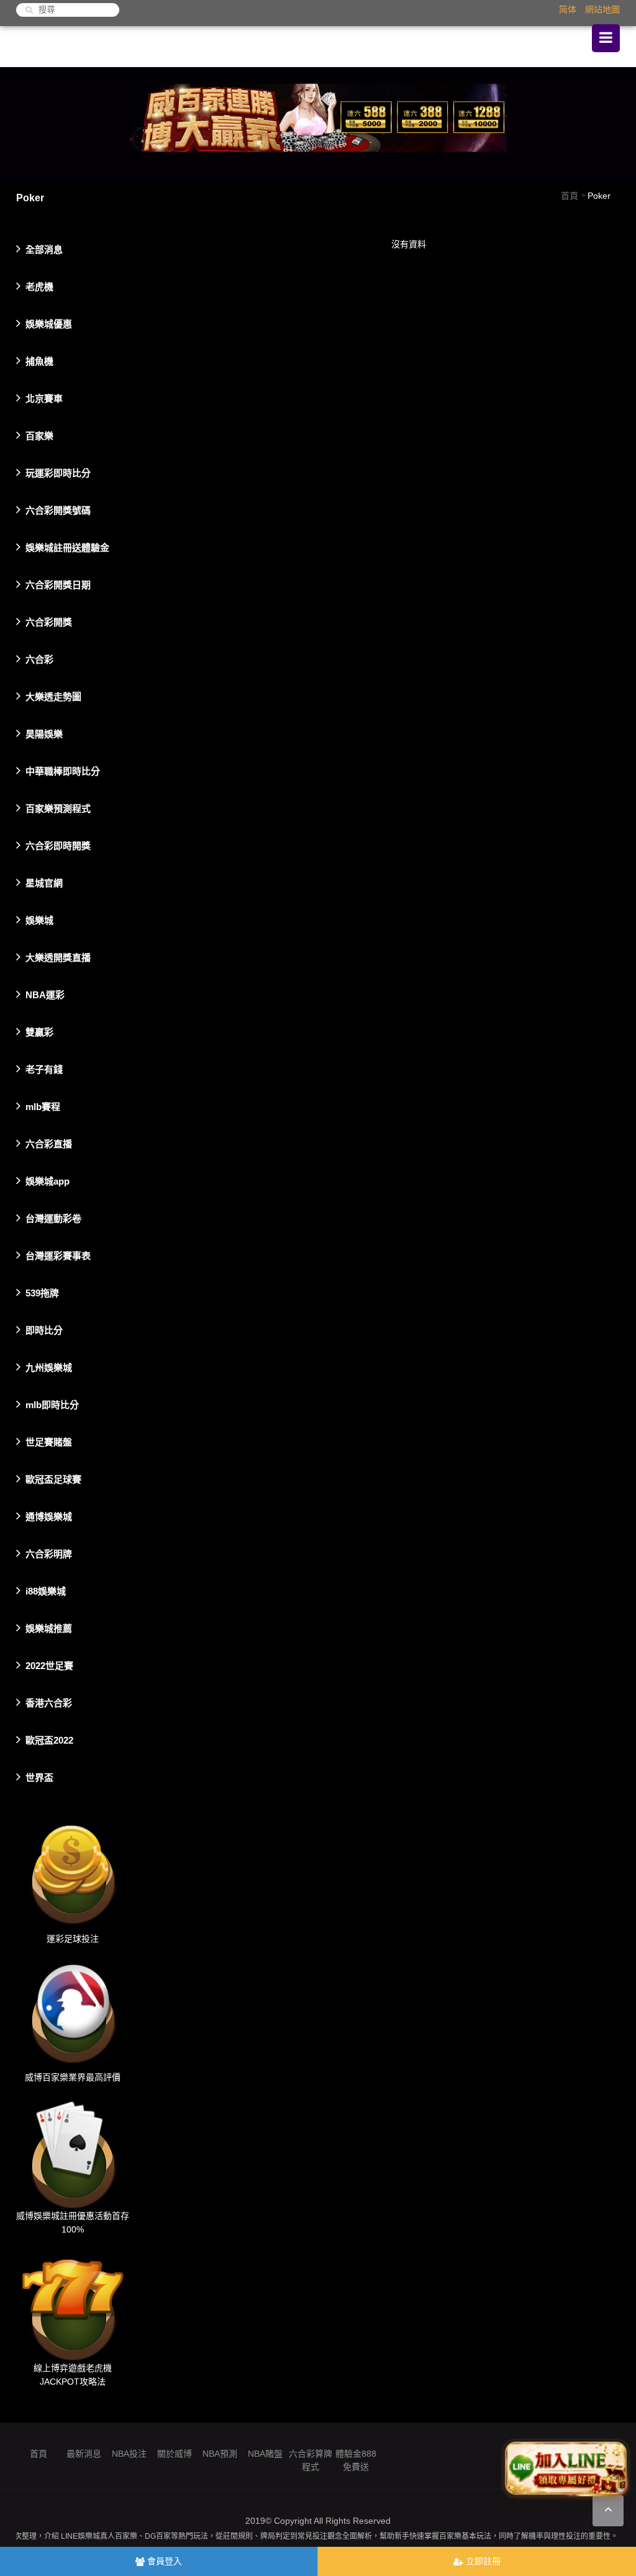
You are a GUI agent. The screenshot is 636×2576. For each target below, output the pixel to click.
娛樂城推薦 (49, 1628)
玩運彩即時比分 (58, 473)
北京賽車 (44, 398)
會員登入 (163, 2561)
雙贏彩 (39, 1032)
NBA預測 (220, 2454)
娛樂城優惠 (49, 324)
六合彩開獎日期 (58, 585)
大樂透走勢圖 (53, 697)
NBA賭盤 (265, 2454)
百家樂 (39, 436)
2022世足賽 (49, 1666)
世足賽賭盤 (49, 1442)
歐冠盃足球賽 (53, 1479)
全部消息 (44, 249)
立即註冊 (482, 2561)
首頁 (570, 196)
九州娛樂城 (49, 1368)
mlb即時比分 (52, 1405)
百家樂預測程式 (58, 808)
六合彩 (39, 659)
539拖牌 (42, 1293)
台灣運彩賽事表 (58, 1256)
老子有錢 (44, 1069)
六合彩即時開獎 (58, 846)
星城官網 (44, 883)
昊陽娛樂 (44, 734)
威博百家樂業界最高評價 (73, 2077)
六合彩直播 (49, 1144)
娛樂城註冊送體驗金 (67, 548)
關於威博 (175, 2454)
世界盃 (39, 1777)
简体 (568, 9)
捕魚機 (39, 361)
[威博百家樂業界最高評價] (73, 2011)
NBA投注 (129, 2454)
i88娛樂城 (46, 1591)
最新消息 (84, 2454)
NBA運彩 (45, 995)
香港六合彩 (49, 1703)
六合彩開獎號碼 (58, 510)
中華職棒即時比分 (63, 771)
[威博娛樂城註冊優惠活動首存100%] (73, 2150)
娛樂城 (39, 920)
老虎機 (39, 287)
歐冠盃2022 (49, 1740)
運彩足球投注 (73, 1938)
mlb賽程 (43, 1107)
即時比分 (44, 1330)
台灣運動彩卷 (53, 1218)
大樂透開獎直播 (58, 958)
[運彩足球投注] (73, 1872)
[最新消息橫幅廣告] (318, 124)
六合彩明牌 (49, 1554)
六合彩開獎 (49, 622)
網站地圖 (602, 9)
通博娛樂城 (49, 1517)
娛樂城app (48, 1181)
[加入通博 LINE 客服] (566, 2471)
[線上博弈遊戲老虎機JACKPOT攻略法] (73, 2302)
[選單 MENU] (606, 38)
